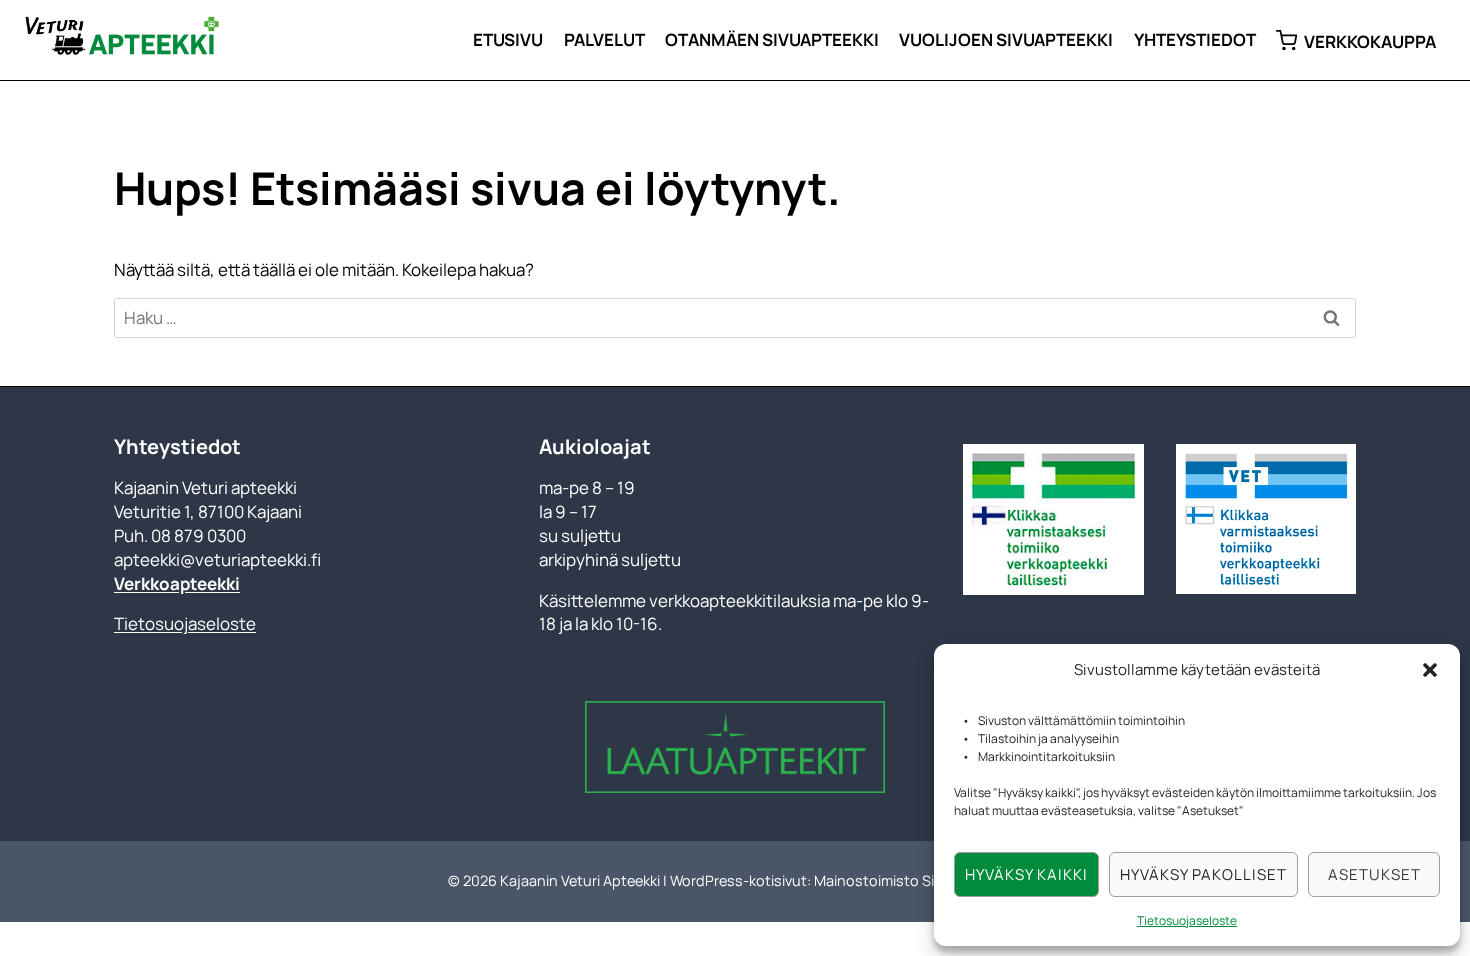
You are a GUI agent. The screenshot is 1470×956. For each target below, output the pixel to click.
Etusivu (508, 39)
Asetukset (1374, 874)
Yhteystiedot (1195, 39)
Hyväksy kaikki (1026, 874)
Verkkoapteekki (177, 583)
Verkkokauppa (1370, 41)
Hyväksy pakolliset (1203, 874)
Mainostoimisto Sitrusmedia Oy (918, 880)
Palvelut (604, 39)
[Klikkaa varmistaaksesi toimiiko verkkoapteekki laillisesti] (1266, 519)
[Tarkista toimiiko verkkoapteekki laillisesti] (1053, 519)
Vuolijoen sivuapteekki (1006, 39)
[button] (1430, 670)
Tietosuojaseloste (1187, 920)
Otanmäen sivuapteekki (772, 39)
